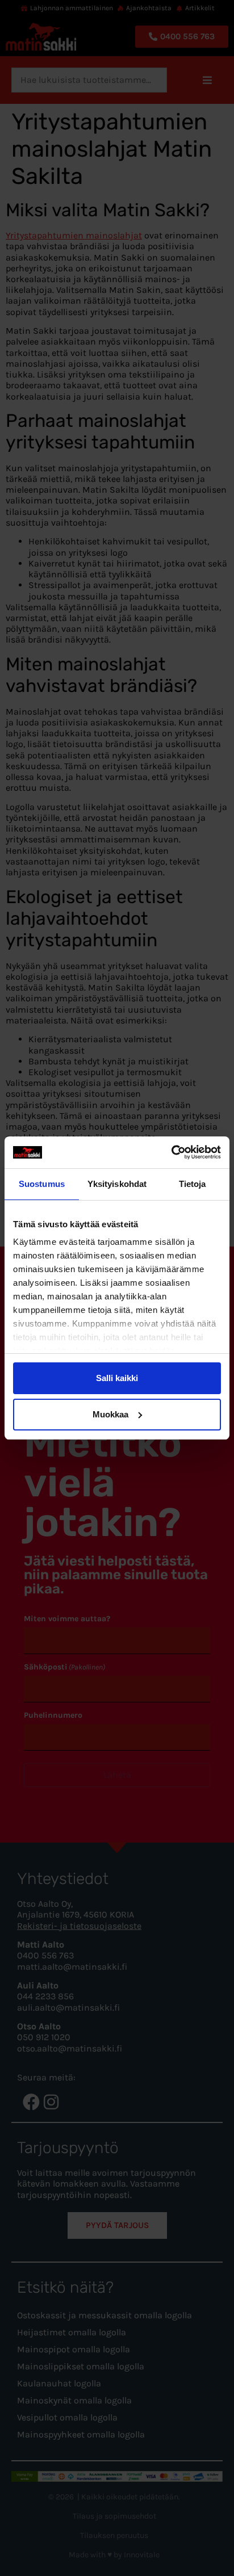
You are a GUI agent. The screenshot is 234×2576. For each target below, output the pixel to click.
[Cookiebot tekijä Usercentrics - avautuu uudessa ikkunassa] (171, 1152)
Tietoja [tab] (193, 1184)
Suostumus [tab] (42, 1184)
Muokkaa (110, 1414)
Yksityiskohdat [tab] (117, 1184)
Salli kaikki (117, 1378)
